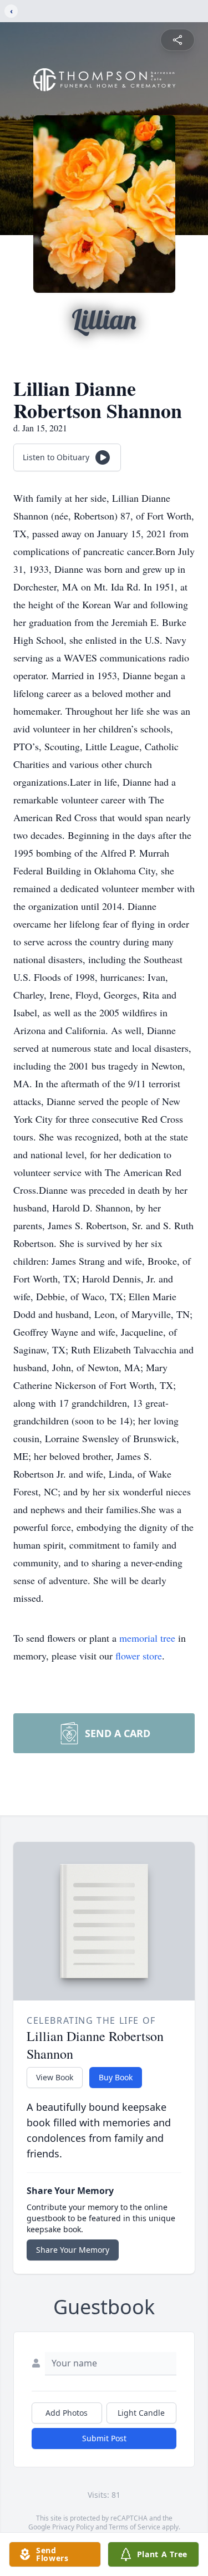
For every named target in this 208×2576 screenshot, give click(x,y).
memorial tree (147, 1638)
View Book (55, 2077)
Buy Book (116, 2077)
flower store (139, 1656)
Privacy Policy (73, 2527)
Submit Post (104, 2438)
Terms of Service (135, 2527)
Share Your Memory (73, 2250)
